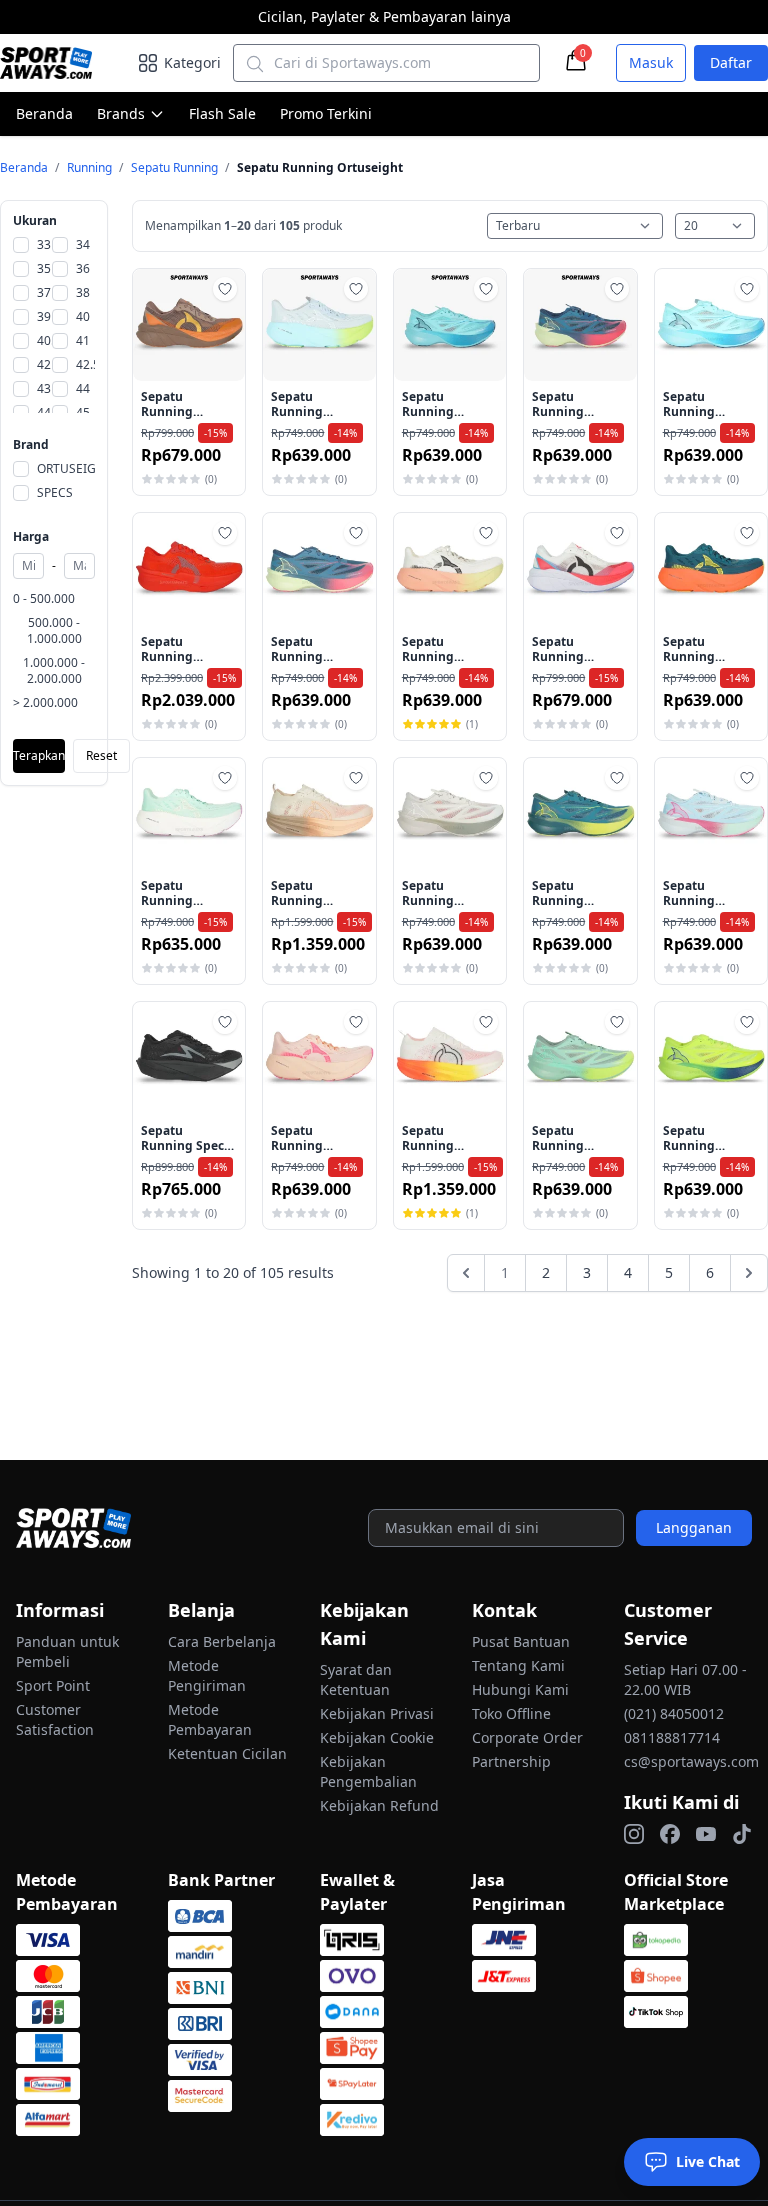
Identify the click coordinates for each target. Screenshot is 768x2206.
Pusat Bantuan (521, 1641)
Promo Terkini (326, 113)
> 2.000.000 (45, 703)
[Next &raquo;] (749, 1273)
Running (91, 167)
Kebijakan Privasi (377, 1713)
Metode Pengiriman (207, 1675)
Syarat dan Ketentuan (356, 1679)
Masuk (651, 62)
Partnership (511, 1761)
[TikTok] (742, 1834)
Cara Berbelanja (222, 1641)
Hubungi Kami (520, 1689)
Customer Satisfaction (55, 1719)
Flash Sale (222, 113)
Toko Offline (511, 1713)
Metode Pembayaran (210, 1719)
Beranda (44, 113)
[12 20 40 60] (715, 226)
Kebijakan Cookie (377, 1737)
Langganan (694, 1527)
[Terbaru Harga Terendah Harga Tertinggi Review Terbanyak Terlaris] (575, 226)
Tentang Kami (518, 1665)
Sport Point (53, 1685)
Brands (121, 113)
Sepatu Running (176, 167)
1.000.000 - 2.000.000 (54, 671)
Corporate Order (527, 1737)
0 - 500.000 (44, 599)
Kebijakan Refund (379, 1805)
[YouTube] (706, 1834)
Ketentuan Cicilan (227, 1753)
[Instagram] (634, 1834)
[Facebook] (670, 1834)
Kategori (192, 62)
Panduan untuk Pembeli (67, 1651)
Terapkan (39, 755)
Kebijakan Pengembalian (368, 1771)
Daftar (731, 62)
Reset (101, 755)
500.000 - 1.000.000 (54, 631)
